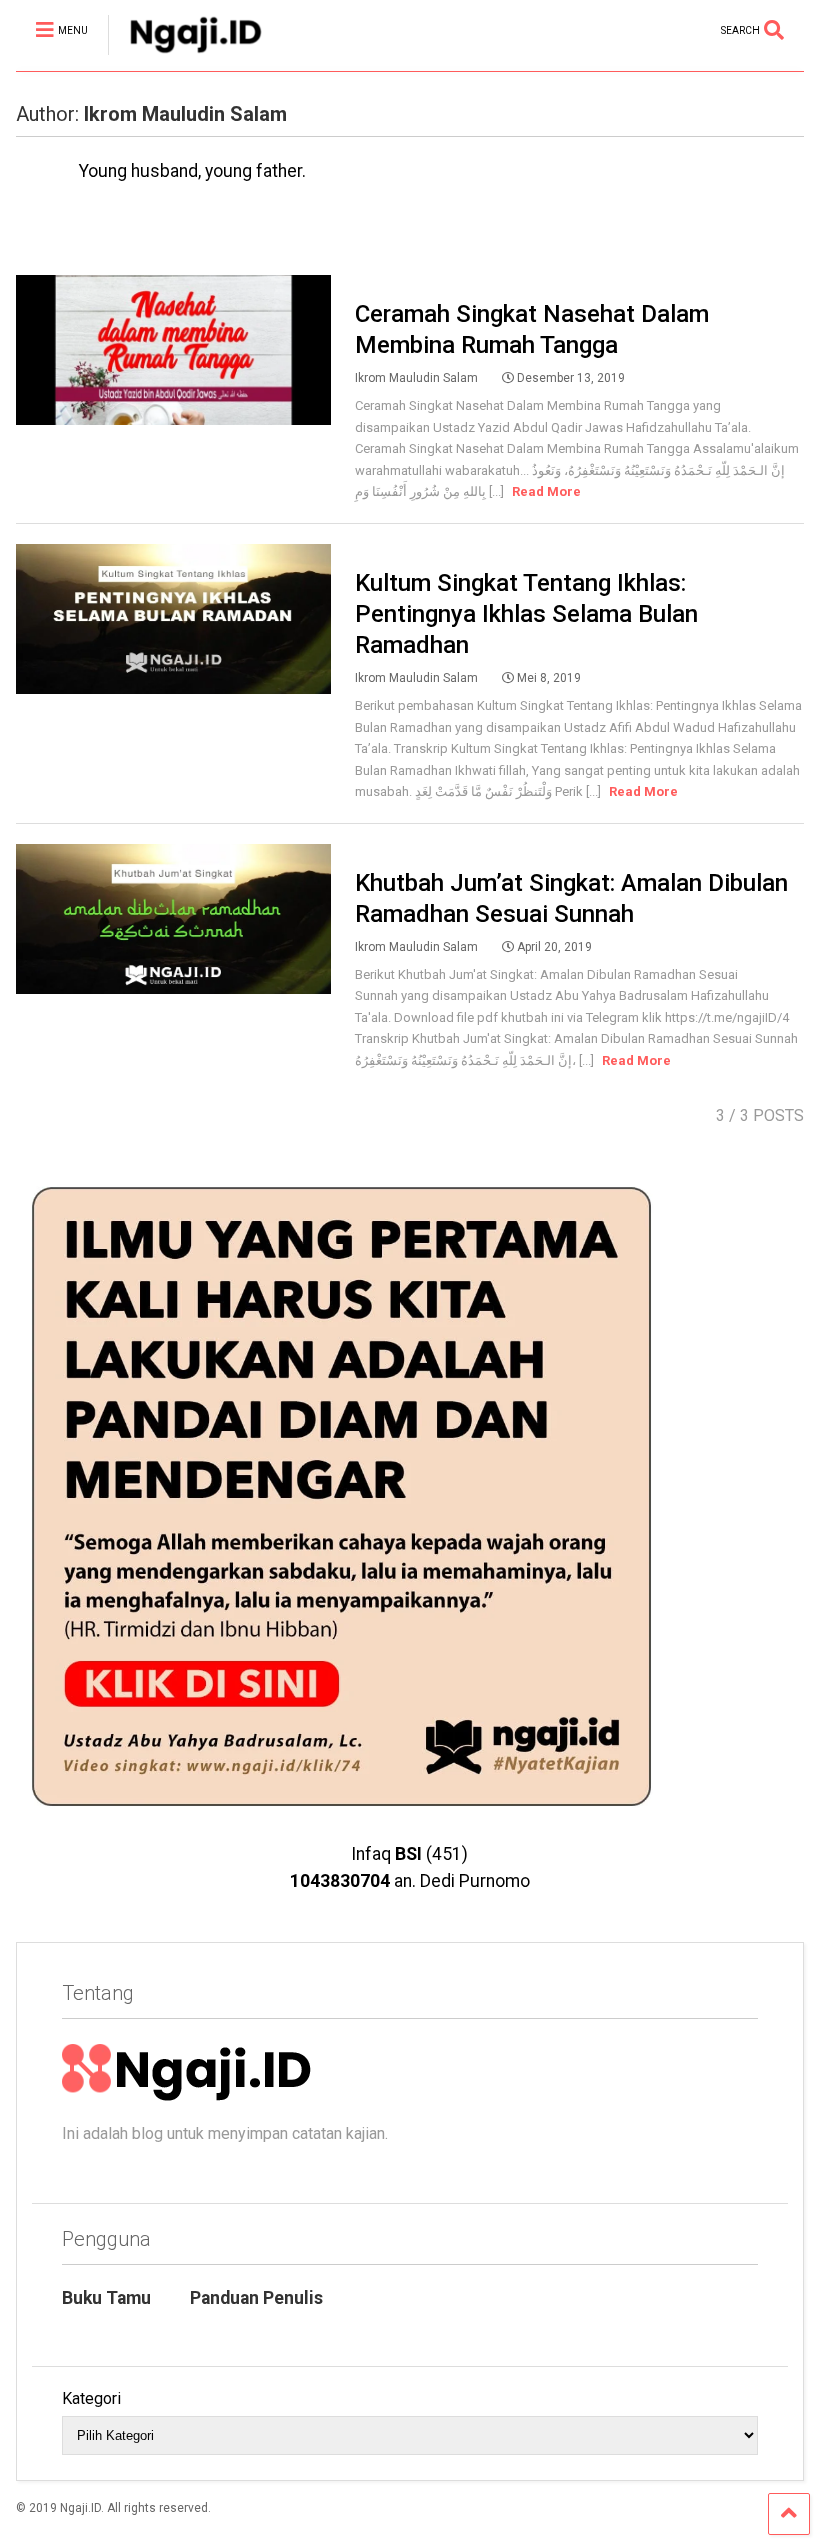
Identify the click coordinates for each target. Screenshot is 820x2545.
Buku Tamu (106, 2298)
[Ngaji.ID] (185, 56)
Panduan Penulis (256, 2298)
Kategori (91, 2398)
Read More (546, 491)
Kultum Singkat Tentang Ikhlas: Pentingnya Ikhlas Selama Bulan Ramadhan (526, 614)
